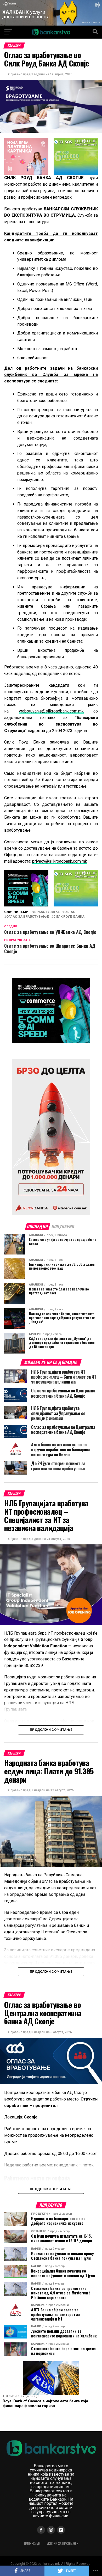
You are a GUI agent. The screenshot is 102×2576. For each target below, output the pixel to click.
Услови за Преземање (62, 2544)
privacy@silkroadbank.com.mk (60, 861)
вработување (47, 912)
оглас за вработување (27, 917)
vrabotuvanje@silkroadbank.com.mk (51, 711)
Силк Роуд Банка (69, 917)
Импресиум (32, 2544)
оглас (70, 912)
